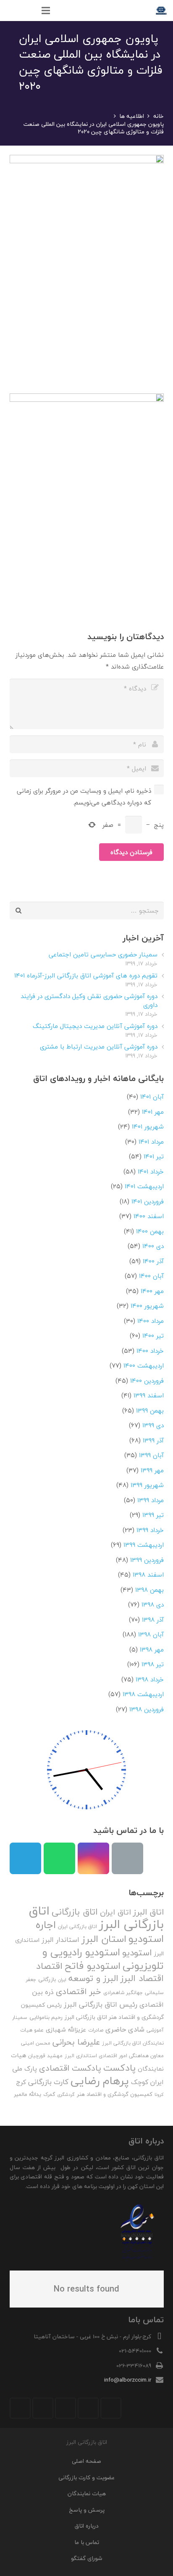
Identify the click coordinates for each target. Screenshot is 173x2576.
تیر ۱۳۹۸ (153, 1664)
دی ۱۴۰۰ (153, 1246)
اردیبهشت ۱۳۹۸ (143, 1694)
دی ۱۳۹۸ (153, 1604)
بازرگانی (47, 1979)
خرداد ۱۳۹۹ (150, 1530)
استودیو (137, 1953)
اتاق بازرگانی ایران (77, 1927)
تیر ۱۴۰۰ (153, 1336)
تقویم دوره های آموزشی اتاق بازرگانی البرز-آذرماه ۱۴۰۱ (86, 975)
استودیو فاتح (93, 1966)
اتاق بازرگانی (75, 1912)
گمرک (49, 2094)
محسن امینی (36, 2043)
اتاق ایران (115, 1912)
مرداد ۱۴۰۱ (151, 1142)
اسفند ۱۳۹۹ (149, 1395)
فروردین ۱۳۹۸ (147, 1709)
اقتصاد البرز (142, 1978)
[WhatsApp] (59, 1858)
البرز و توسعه (93, 1978)
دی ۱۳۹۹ (153, 1425)
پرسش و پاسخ (87, 2510)
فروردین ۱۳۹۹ (147, 1560)
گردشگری (66, 2094)
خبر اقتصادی (79, 1991)
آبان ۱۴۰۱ (152, 1097)
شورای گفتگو (86, 2558)
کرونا (159, 2094)
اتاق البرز (148, 1912)
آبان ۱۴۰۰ (151, 1276)
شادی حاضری (125, 2029)
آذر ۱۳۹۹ (153, 1440)
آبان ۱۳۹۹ (151, 1455)
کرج (21, 2082)
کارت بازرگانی (48, 2082)
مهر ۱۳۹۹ (152, 1470)
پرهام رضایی (100, 2081)
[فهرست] (46, 11)
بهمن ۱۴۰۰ (150, 1231)
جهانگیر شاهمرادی (123, 1993)
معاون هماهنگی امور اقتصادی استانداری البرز (114, 2056)
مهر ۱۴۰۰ (152, 1291)
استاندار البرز (60, 1940)
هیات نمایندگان (87, 2493)
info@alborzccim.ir (128, 2380)
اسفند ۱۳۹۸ (148, 1575)
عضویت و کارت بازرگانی (86, 2477)
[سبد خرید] (10, 11)
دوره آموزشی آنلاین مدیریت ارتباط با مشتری (99, 1046)
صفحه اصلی (86, 2461)
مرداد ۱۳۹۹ (151, 1500)
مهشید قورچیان (45, 2056)
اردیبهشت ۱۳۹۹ (144, 1545)
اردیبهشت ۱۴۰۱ (144, 1186)
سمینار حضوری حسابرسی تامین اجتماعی (103, 954)
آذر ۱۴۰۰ (153, 1261)
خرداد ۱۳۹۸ (150, 1679)
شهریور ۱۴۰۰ (147, 1306)
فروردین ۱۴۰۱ (148, 1201)
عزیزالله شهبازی (66, 2030)
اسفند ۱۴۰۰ (149, 1216)
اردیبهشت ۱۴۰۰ (144, 1365)
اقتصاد (49, 1966)
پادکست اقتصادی (70, 2068)
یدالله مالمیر (28, 2094)
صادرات (96, 2030)
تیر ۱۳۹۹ (153, 1515)
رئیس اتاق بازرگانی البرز (101, 2004)
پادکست (119, 2068)
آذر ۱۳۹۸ (153, 1620)
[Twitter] (88, 2408)
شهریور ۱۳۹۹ (147, 1485)
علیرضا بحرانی (76, 2042)
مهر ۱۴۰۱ (153, 1112)
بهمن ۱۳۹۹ (150, 1410)
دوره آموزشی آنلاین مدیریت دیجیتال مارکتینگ (95, 1026)
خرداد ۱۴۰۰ (150, 1351)
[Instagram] (93, 1858)
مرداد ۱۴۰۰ (151, 1321)
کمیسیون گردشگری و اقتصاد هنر (115, 2094)
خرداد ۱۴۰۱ (151, 1171)
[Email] (127, 1858)
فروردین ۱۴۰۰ (147, 1381)
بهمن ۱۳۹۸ (149, 1590)
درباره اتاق (87, 2526)
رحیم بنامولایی (46, 2017)
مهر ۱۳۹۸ (152, 1649)
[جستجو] (28, 11)
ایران (62, 1980)
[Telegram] (25, 1858)
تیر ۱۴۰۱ (154, 1156)
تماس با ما (87, 2542)
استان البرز (104, 1939)
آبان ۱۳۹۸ (151, 1634)
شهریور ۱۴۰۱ (148, 1126)
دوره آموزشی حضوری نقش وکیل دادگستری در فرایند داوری (89, 1000)
